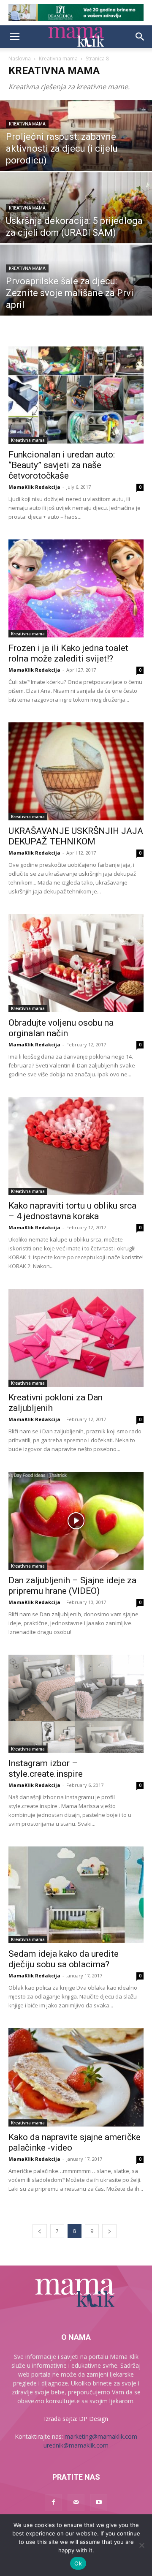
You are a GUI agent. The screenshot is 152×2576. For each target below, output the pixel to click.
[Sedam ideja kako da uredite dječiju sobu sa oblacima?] (76, 1895)
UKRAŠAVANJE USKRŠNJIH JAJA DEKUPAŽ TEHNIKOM (76, 836)
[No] (141, 2545)
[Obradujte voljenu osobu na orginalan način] (76, 963)
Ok (78, 2563)
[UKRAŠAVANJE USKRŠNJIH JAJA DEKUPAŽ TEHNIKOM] (76, 771)
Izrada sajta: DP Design (76, 2419)
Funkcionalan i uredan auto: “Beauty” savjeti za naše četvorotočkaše (62, 465)
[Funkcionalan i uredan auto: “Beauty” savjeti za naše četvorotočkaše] (76, 395)
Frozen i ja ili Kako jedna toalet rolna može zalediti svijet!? (68, 653)
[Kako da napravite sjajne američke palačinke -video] (76, 2077)
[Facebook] (53, 2502)
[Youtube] (99, 2502)
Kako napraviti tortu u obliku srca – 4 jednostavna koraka (72, 1211)
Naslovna (20, 59)
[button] (14, 37)
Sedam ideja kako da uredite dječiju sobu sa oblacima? (64, 1959)
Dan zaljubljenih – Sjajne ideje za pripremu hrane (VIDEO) (72, 1586)
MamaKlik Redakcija (34, 487)
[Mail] (76, 2502)
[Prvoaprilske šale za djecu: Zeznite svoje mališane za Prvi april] (76, 291)
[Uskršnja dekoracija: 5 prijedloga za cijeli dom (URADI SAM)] (76, 219)
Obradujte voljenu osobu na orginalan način (61, 1028)
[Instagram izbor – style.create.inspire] (76, 1704)
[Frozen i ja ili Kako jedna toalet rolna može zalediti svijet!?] (76, 588)
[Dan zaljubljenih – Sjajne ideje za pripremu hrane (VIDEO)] (76, 1521)
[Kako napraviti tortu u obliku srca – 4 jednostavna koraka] (76, 1146)
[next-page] (109, 2231)
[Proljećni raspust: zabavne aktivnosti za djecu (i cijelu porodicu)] (76, 147)
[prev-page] (40, 2231)
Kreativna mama (58, 59)
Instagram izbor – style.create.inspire (46, 1769)
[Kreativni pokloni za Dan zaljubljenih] (76, 1338)
